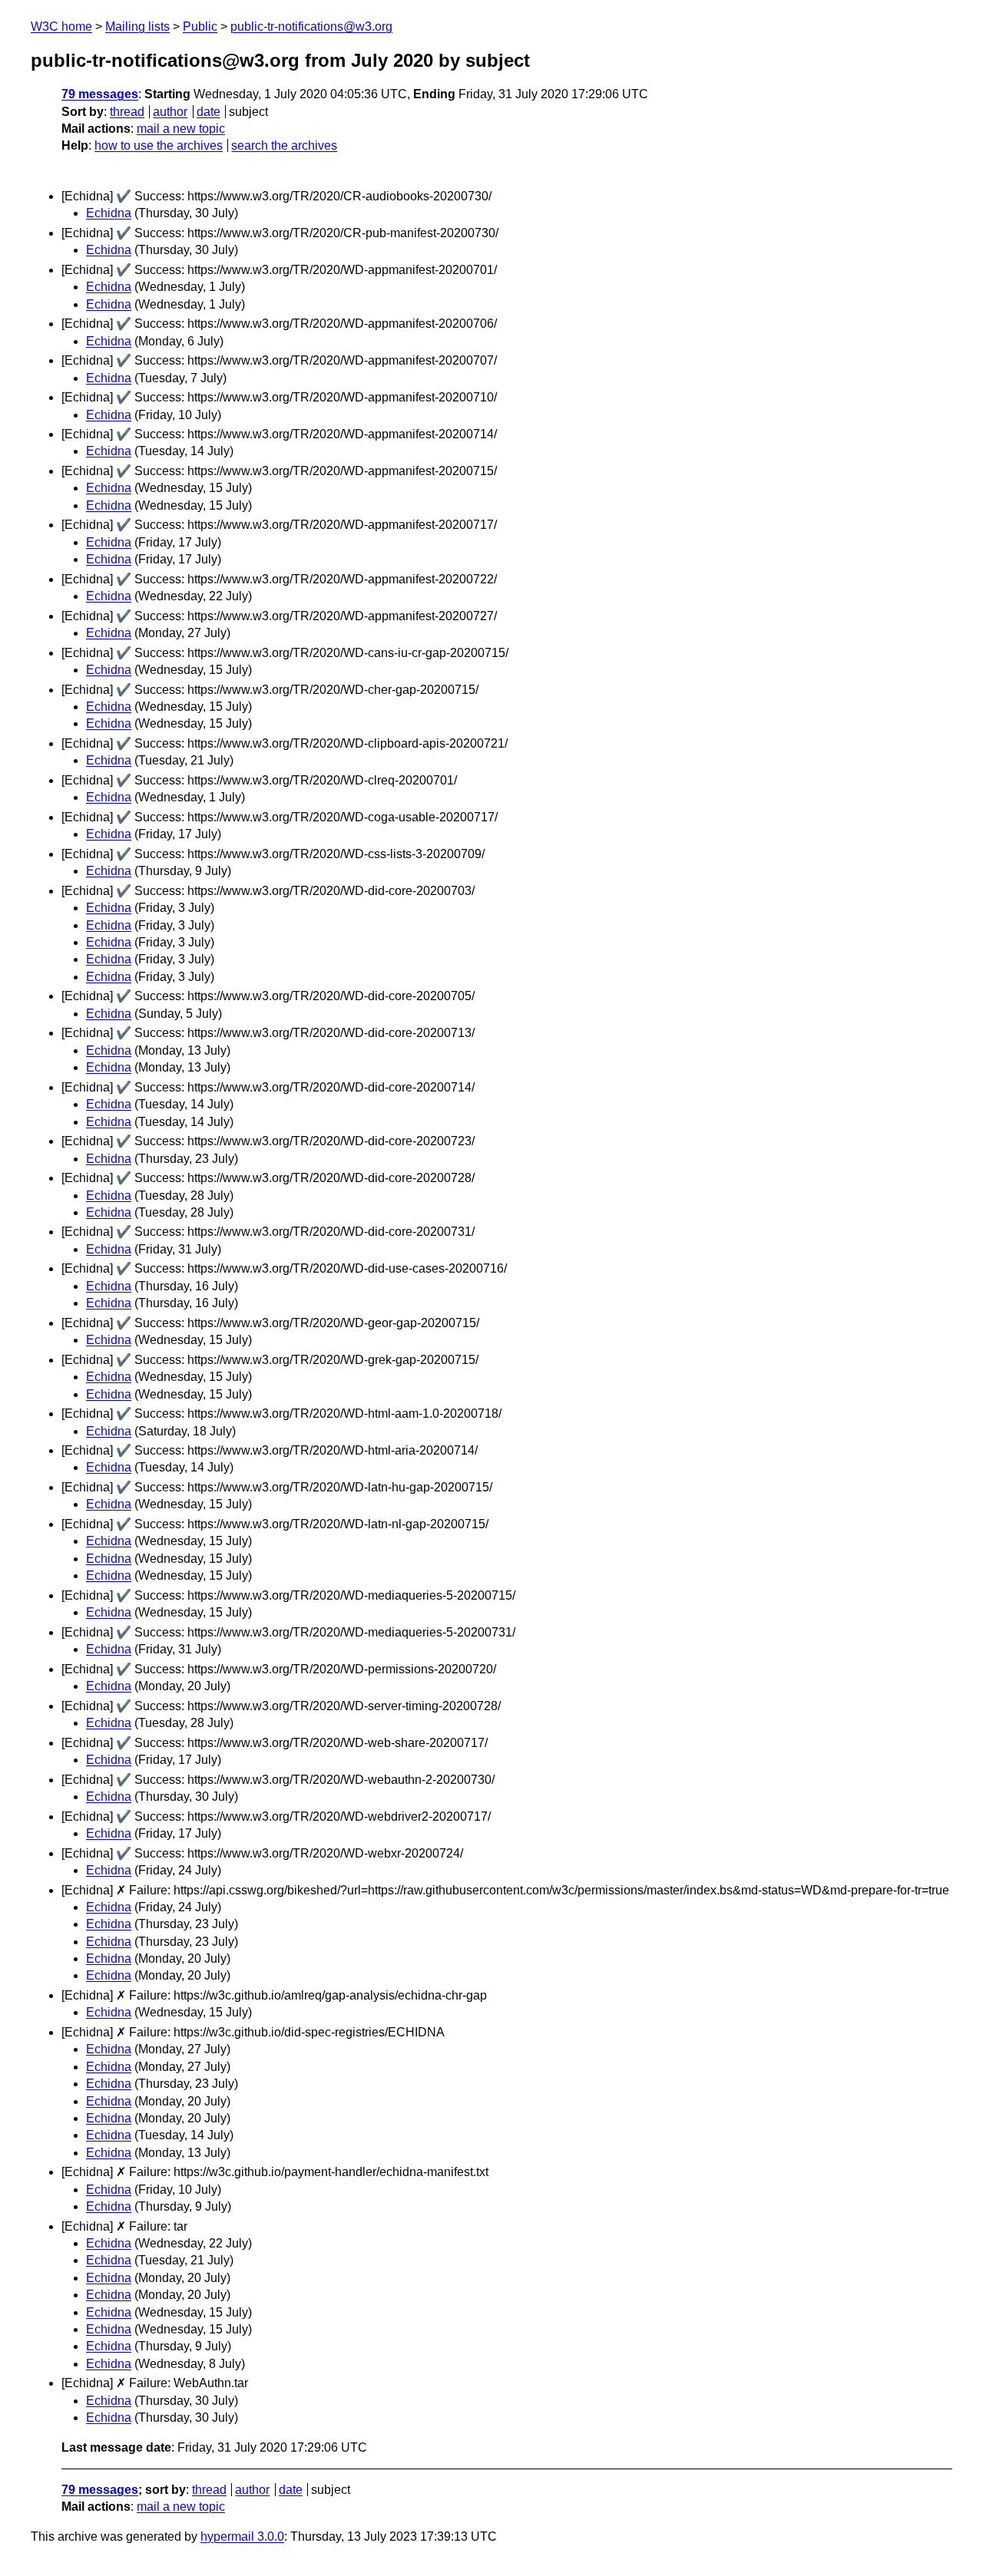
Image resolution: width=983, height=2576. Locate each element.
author (170, 112)
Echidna (109, 213)
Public (200, 26)
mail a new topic (181, 129)
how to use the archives (159, 145)
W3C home (61, 26)
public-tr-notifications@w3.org (311, 26)
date (209, 112)
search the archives (284, 145)
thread (127, 112)
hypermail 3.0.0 (242, 2536)
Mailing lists (137, 26)
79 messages (100, 94)
